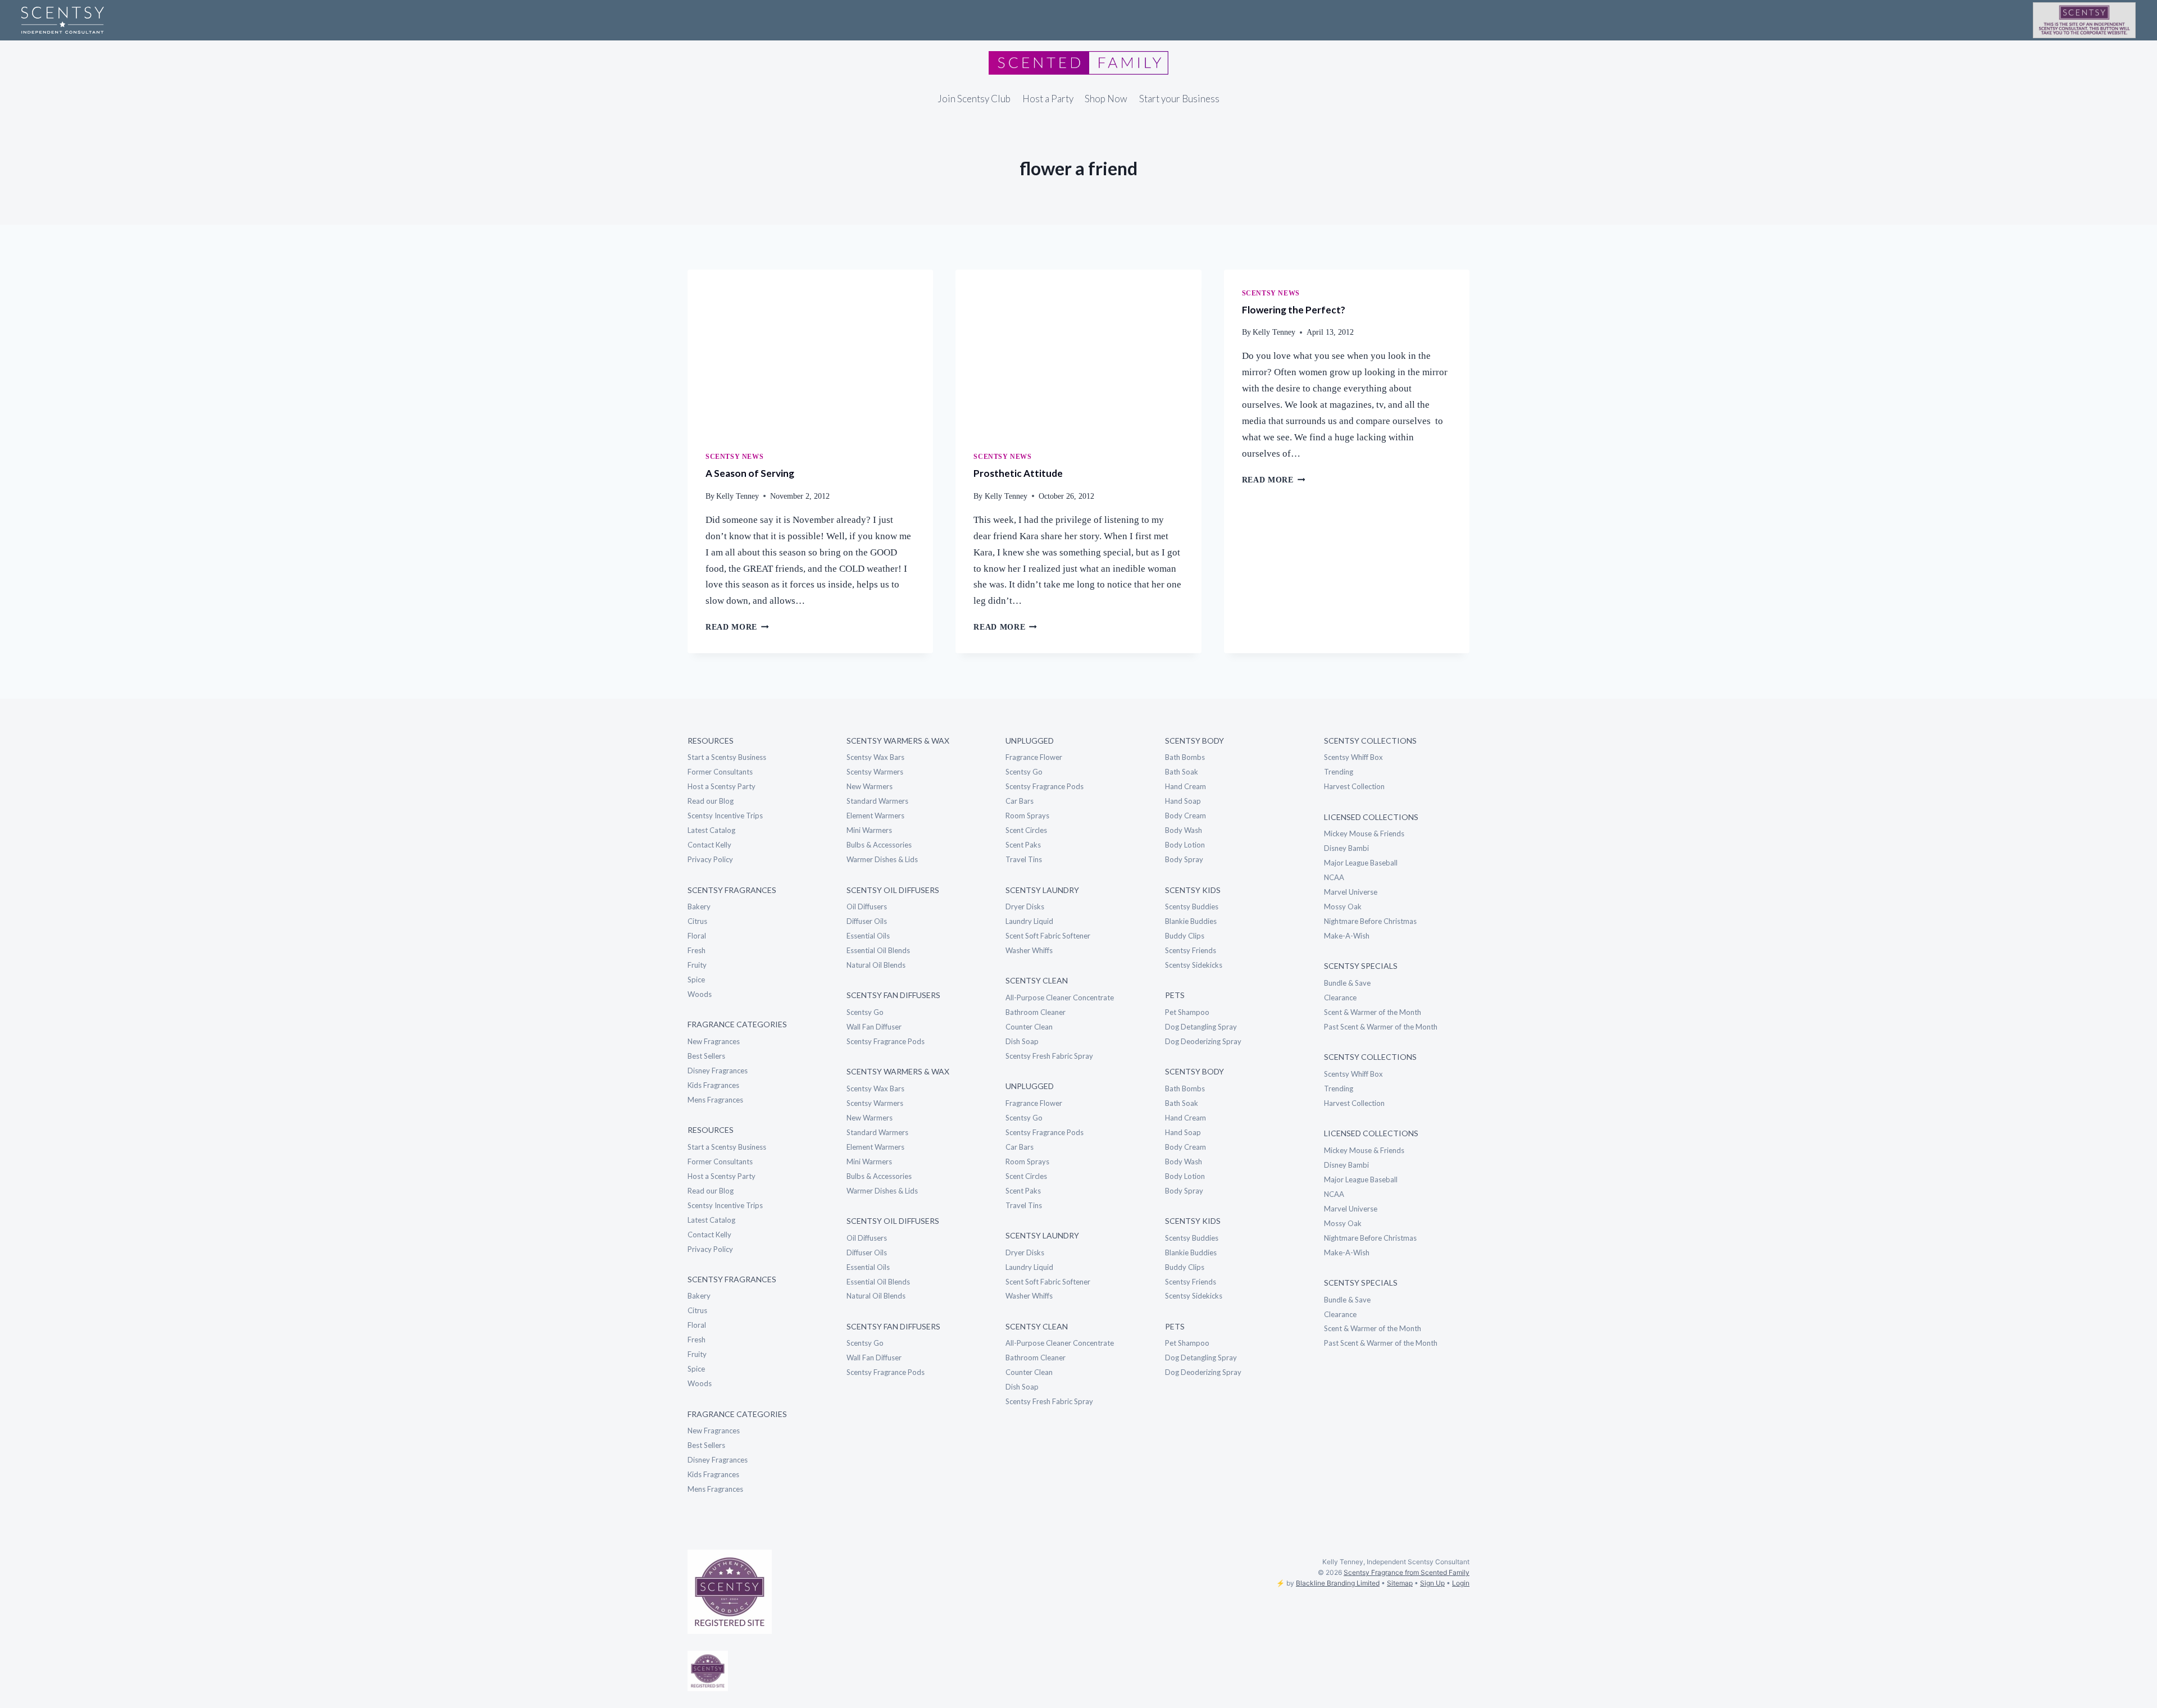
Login (1461, 1583)
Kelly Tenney (738, 496)
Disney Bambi (1346, 848)
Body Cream (1186, 816)
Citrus (697, 921)
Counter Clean (1029, 1027)
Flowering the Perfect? (1294, 310)
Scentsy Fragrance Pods (886, 1041)
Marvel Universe (1351, 892)
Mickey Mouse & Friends (1364, 833)
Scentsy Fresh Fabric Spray (1049, 1056)
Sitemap (1400, 1583)
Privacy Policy (710, 859)
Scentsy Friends (1191, 950)
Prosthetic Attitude (1018, 473)
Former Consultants (720, 772)
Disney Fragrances (718, 1071)
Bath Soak (1182, 772)
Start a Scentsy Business (727, 757)
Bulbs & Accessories (879, 845)
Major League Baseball (1361, 863)
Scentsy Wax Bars (875, 757)
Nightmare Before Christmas (1370, 921)
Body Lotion (1185, 845)
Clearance (1340, 998)
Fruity (697, 965)
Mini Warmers (869, 830)
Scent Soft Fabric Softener (1048, 936)
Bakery (699, 907)
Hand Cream (1186, 786)
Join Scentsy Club (974, 99)
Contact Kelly (709, 845)
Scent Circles (1026, 830)
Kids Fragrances (713, 1085)
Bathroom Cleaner (1036, 1012)
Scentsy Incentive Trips (725, 816)
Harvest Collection (1354, 786)
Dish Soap (1022, 1041)
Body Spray (1184, 859)
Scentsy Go (865, 1012)
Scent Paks (1023, 845)
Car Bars (1020, 801)
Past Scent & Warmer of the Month (1381, 1027)
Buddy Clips (1185, 936)
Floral (697, 936)
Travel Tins (1024, 859)
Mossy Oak (1343, 907)
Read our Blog (711, 801)
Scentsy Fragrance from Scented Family (1407, 1572)
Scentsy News (734, 457)
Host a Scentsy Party (722, 786)
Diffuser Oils (867, 921)
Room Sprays (1027, 816)
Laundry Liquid (1029, 921)
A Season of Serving (750, 473)
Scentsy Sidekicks (1194, 965)
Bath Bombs (1185, 757)
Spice (696, 980)
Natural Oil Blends (876, 965)
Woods (700, 994)
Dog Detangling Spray (1201, 1027)
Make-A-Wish (1347, 936)
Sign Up (1432, 1583)
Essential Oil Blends (878, 950)
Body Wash (1184, 830)
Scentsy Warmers (875, 772)
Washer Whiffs (1029, 950)
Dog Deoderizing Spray (1203, 1041)
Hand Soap (1183, 801)
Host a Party (1048, 99)
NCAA (1334, 877)
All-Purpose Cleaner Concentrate (1060, 998)
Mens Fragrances (715, 1100)
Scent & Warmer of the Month (1373, 1012)
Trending (1339, 772)
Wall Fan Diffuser (874, 1027)
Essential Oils (868, 936)
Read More (737, 627)
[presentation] (810, 352)
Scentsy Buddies (1192, 907)
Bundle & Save (1347, 983)
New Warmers (870, 786)
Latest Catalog (711, 830)
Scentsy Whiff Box (1353, 757)
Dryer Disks (1025, 907)
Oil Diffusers (867, 907)
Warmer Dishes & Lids (882, 859)
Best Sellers (706, 1056)
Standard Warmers (877, 801)
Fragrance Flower (1034, 757)
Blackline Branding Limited (1338, 1583)
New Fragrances (714, 1041)
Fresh (697, 950)
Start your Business (1179, 99)
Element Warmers (875, 816)
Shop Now (1106, 99)
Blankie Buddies (1191, 921)
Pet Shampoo (1187, 1012)
